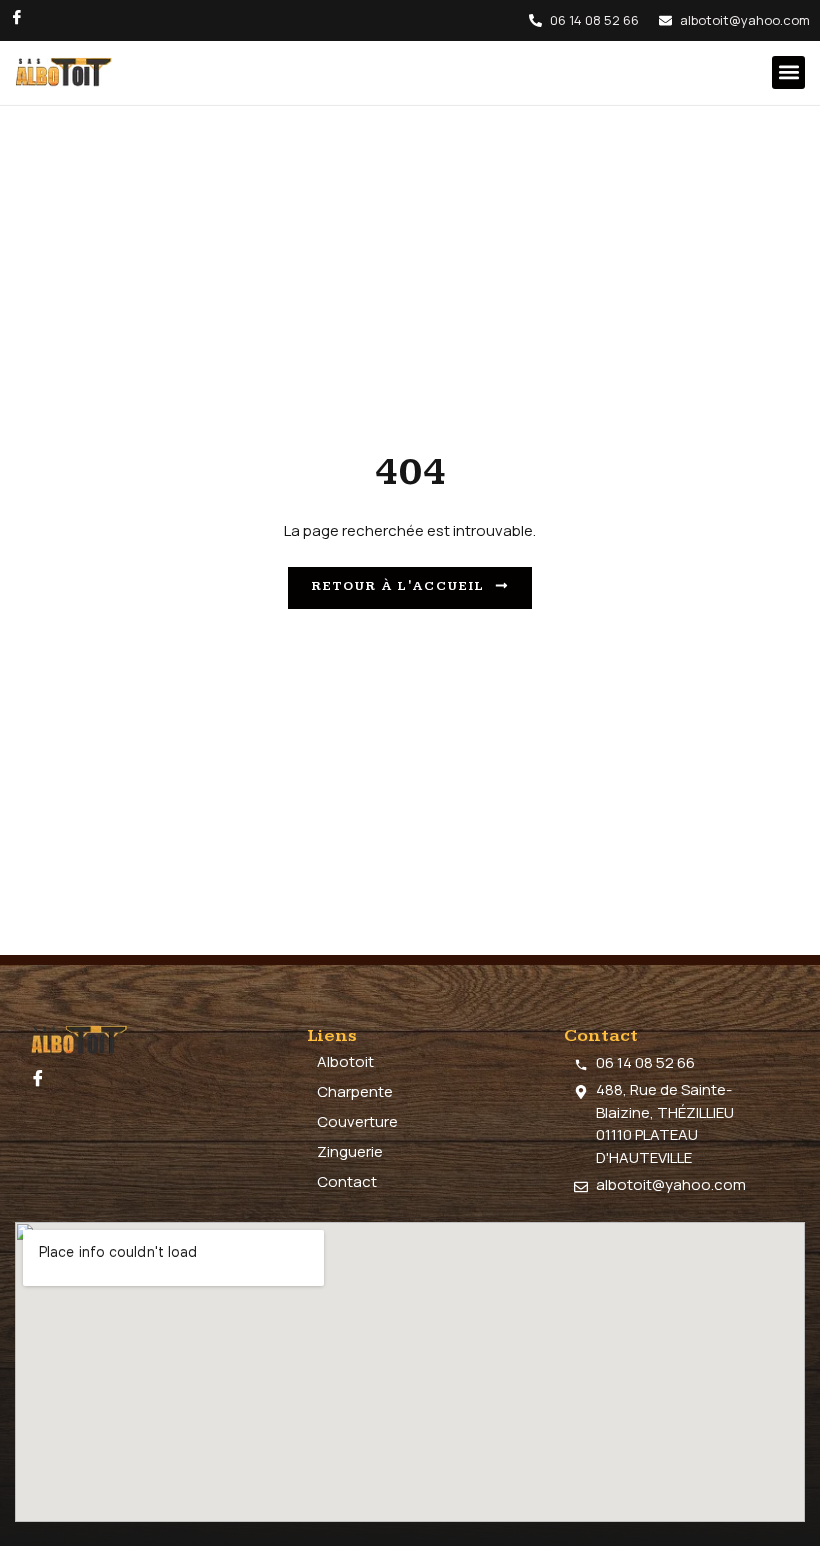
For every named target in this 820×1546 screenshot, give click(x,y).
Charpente (355, 1091)
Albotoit (345, 1061)
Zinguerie (350, 1151)
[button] (788, 72)
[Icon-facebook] (17, 17)
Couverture (357, 1121)
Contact (347, 1181)
